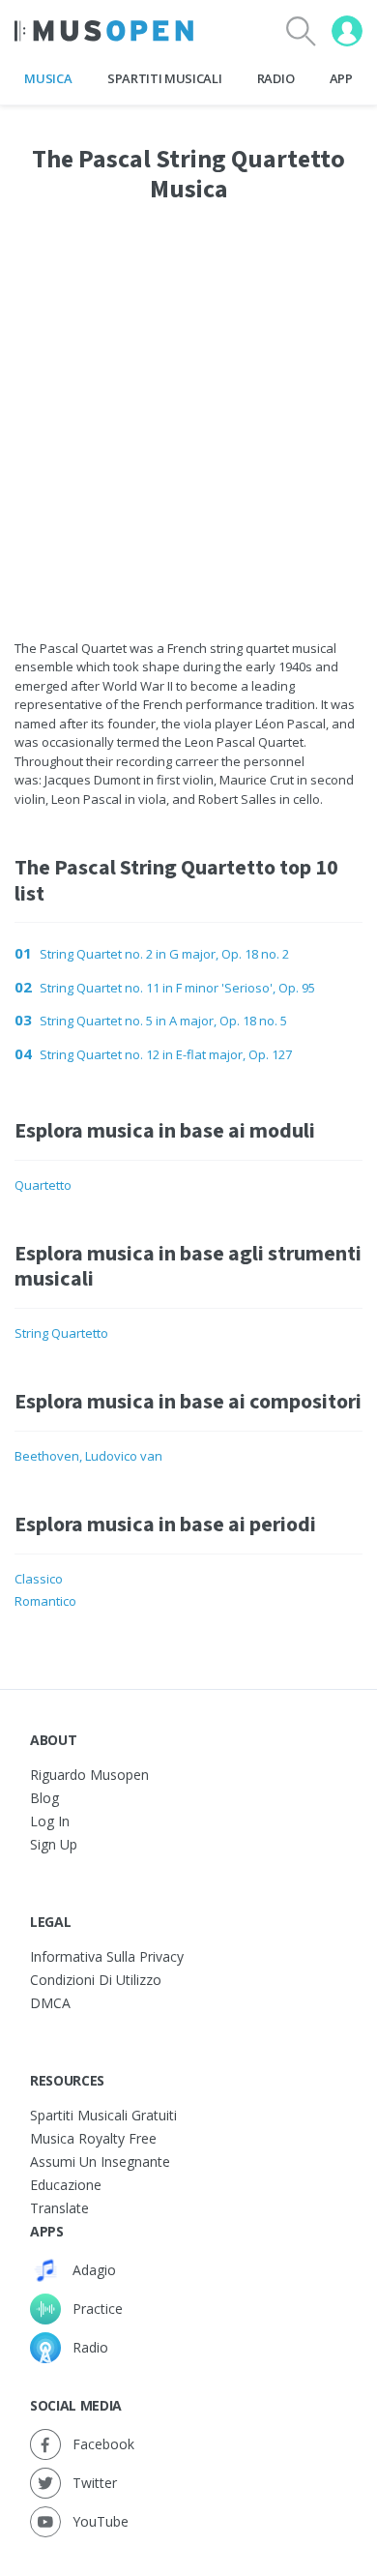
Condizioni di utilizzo (96, 1980)
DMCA (50, 2003)
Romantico (45, 1601)
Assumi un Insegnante (100, 2161)
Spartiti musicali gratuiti (103, 2115)
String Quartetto (61, 1333)
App (341, 78)
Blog (44, 1798)
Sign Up (54, 1844)
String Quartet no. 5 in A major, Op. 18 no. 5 (163, 1021)
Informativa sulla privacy (107, 1956)
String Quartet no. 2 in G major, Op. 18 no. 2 (164, 954)
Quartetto (43, 1185)
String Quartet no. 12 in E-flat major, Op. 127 (166, 1054)
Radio (275, 78)
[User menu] (347, 31)
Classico (39, 1579)
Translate (59, 2208)
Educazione (66, 2185)
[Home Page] (104, 31)
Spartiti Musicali (164, 78)
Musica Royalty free (93, 2138)
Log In (50, 1821)
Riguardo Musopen (89, 1775)
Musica (48, 78)
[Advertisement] (188, 402)
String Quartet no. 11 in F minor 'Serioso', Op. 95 (177, 988)
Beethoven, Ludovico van (88, 1456)
